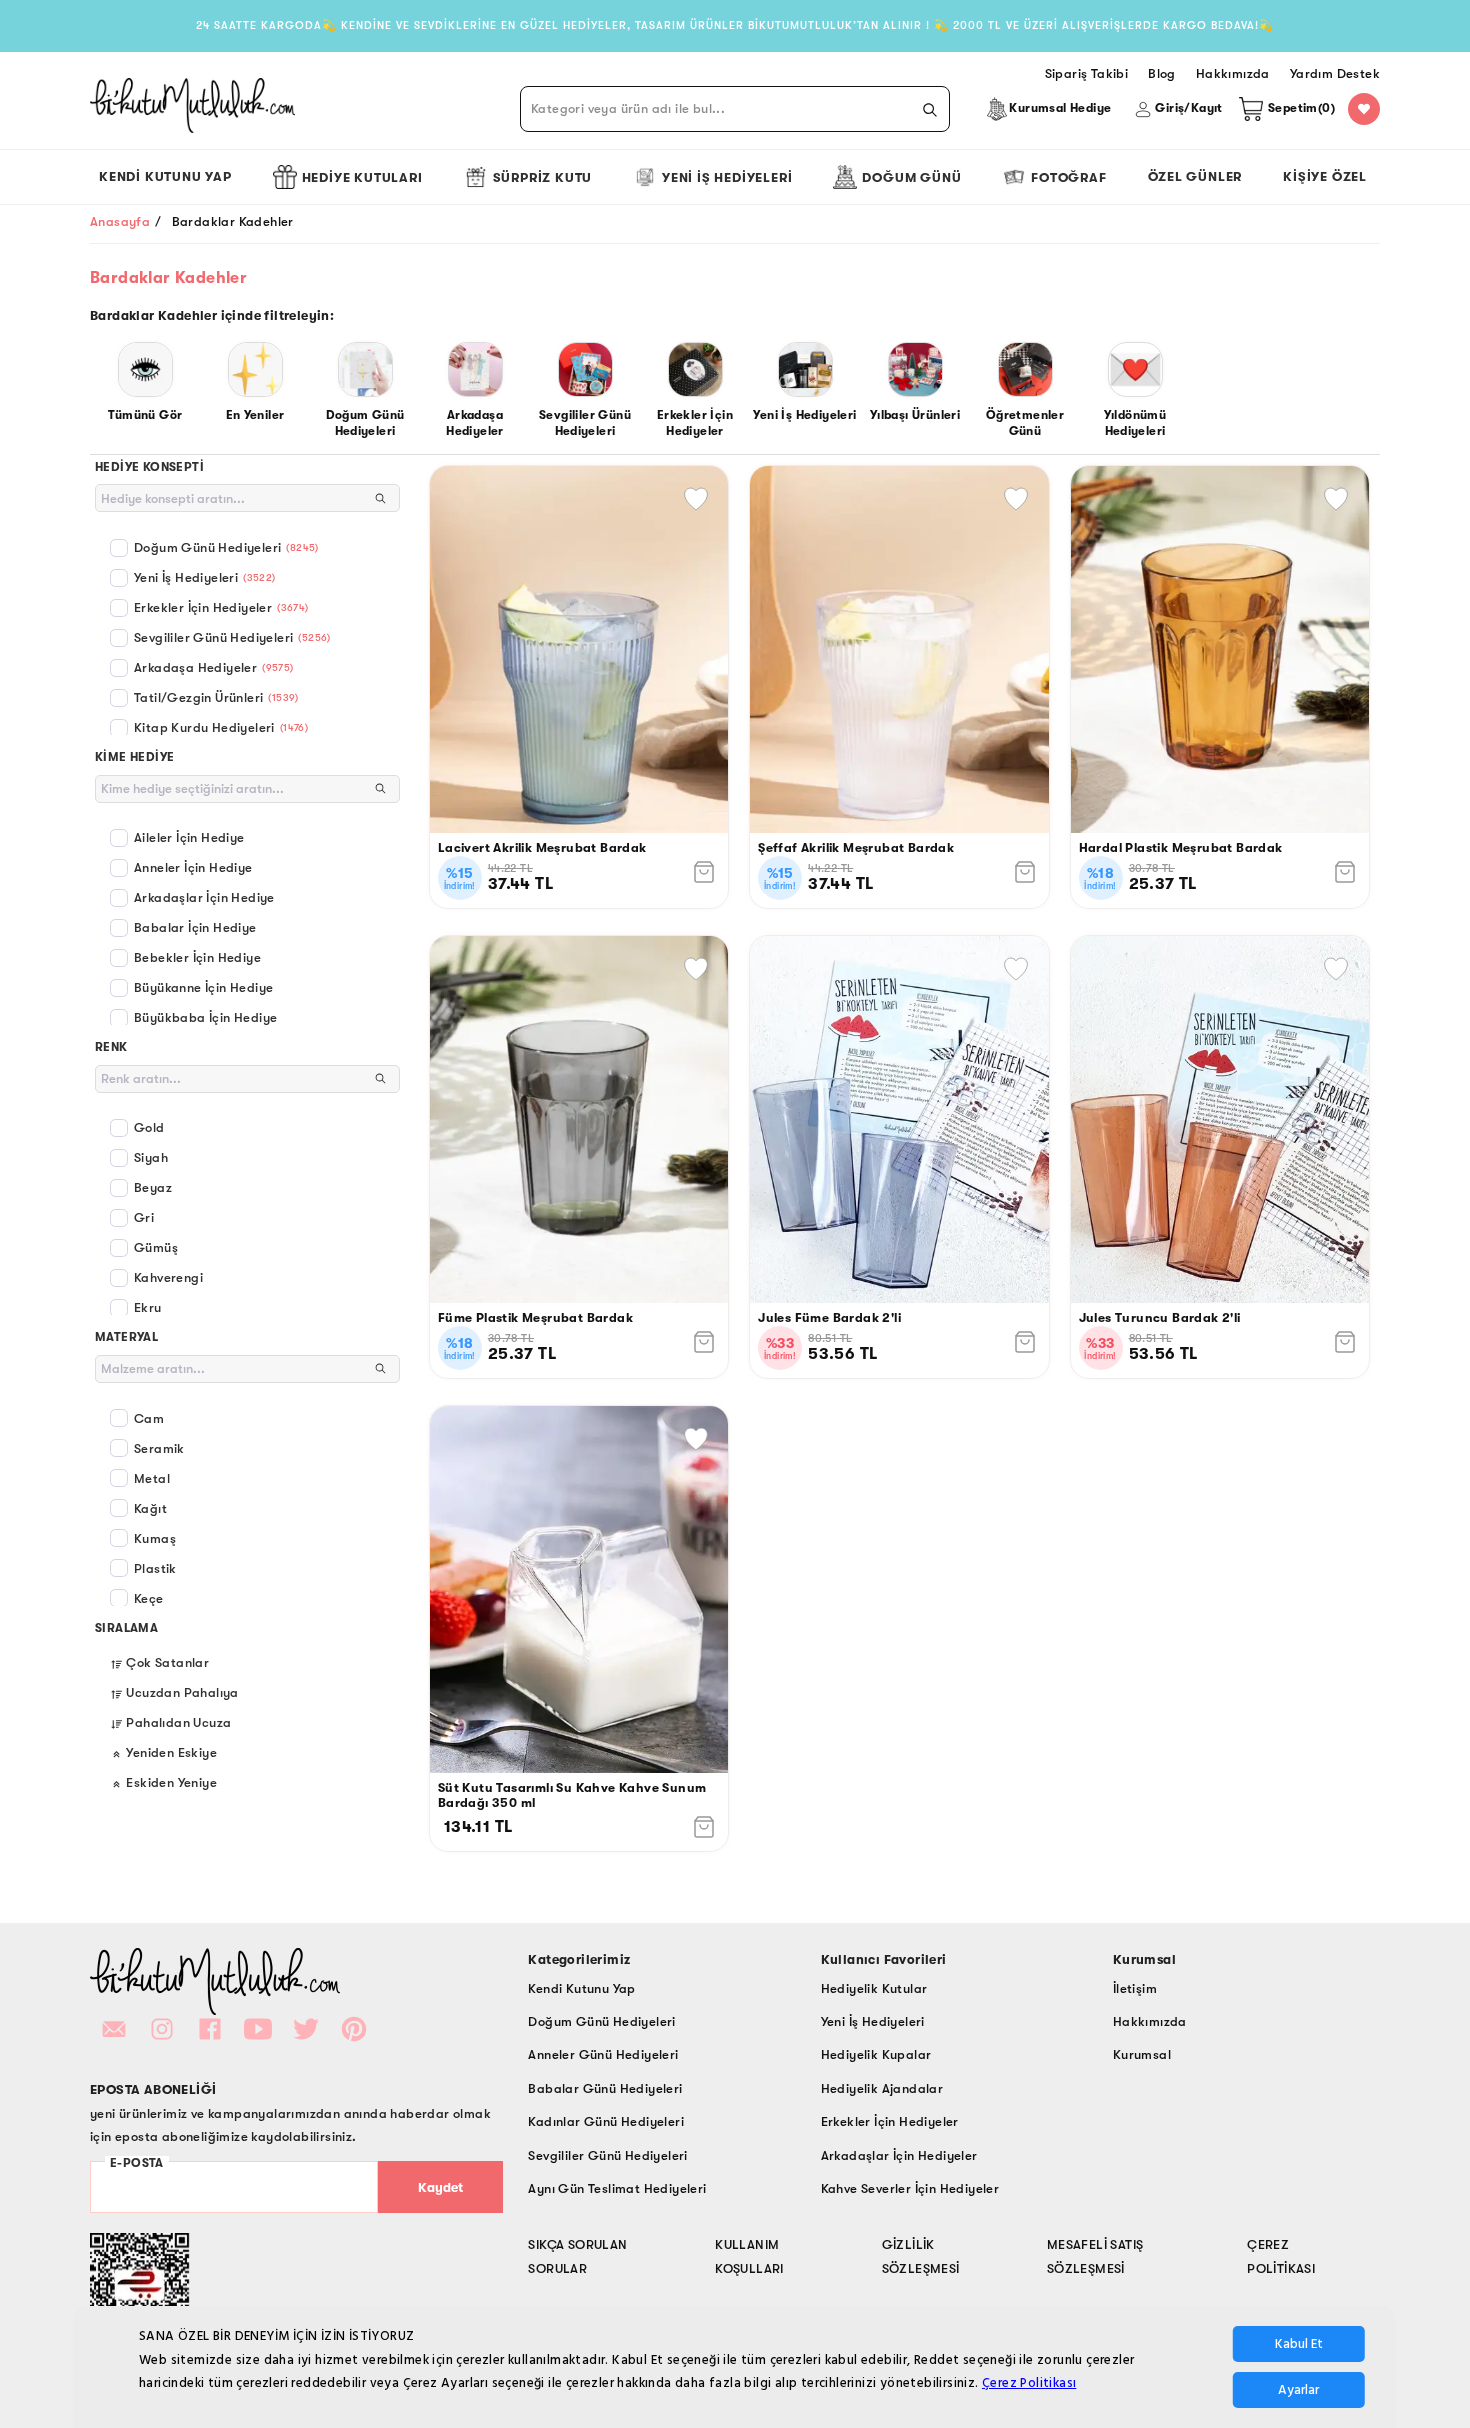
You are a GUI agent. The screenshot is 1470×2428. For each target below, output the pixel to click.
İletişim (1135, 1988)
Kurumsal (1142, 2054)
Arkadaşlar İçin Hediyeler (899, 2155)
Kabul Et (1299, 2344)
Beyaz (153, 1187)
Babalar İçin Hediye (195, 927)
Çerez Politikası (1029, 2383)
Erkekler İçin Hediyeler (221, 607)
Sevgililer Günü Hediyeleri (232, 637)
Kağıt (150, 1508)
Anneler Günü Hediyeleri (603, 2054)
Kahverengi (168, 1277)
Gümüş (156, 1247)
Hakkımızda (1150, 2021)
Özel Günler (1195, 176)
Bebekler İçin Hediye (197, 957)
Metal (152, 1478)
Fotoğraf (1068, 177)
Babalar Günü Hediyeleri (605, 2088)
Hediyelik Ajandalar (882, 2088)
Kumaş (155, 1538)
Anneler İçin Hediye (193, 867)
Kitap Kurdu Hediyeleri (221, 727)
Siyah (151, 1157)
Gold (149, 1127)
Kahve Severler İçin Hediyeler (910, 2188)
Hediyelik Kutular (874, 1988)
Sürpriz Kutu (543, 177)
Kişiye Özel (1325, 176)
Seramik (159, 1448)
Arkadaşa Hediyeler (214, 667)
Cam (149, 1418)
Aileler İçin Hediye (189, 837)
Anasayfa (120, 221)
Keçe (149, 1598)
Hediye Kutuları (362, 177)
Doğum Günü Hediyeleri (226, 547)
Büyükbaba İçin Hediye (205, 1017)
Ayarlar (1298, 2390)
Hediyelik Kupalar (876, 2054)
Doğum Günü (911, 177)
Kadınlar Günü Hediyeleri (606, 2121)
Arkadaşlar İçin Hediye (204, 897)
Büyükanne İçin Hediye (203, 987)
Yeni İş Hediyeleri (727, 177)
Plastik (155, 1568)
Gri (144, 1217)
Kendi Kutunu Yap (165, 176)
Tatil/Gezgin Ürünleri (216, 697)
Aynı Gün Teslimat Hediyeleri (617, 2188)
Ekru (148, 1307)
